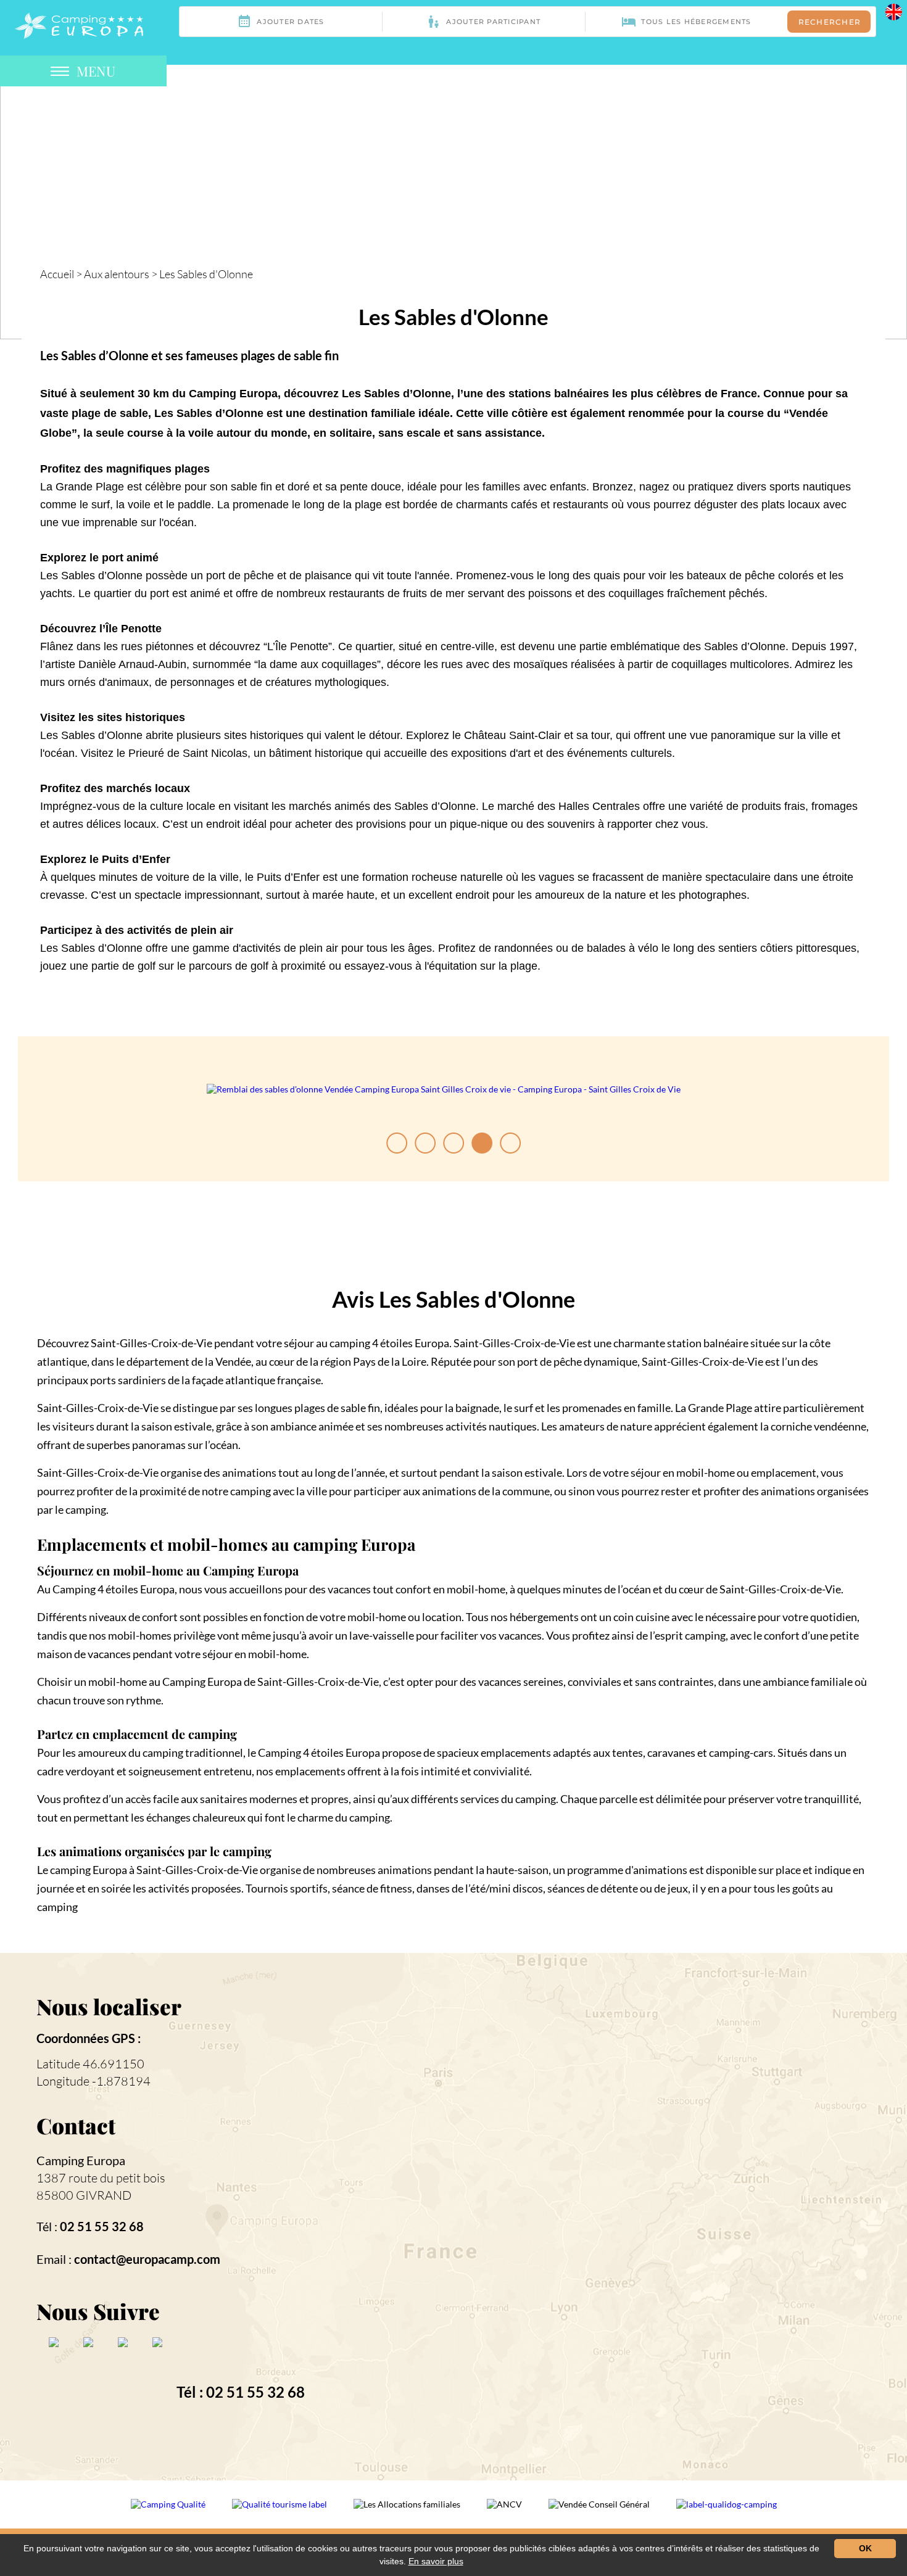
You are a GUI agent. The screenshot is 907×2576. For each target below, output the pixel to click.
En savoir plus (436, 2561)
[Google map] (658, 2215)
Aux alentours (117, 274)
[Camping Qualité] (169, 2512)
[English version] (894, 11)
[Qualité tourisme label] (280, 2512)
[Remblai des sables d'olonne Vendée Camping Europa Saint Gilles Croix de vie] (444, 1089)
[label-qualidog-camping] (727, 2512)
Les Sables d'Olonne (206, 274)
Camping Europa (81, 2160)
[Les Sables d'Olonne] (79, 24)
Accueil (57, 274)
